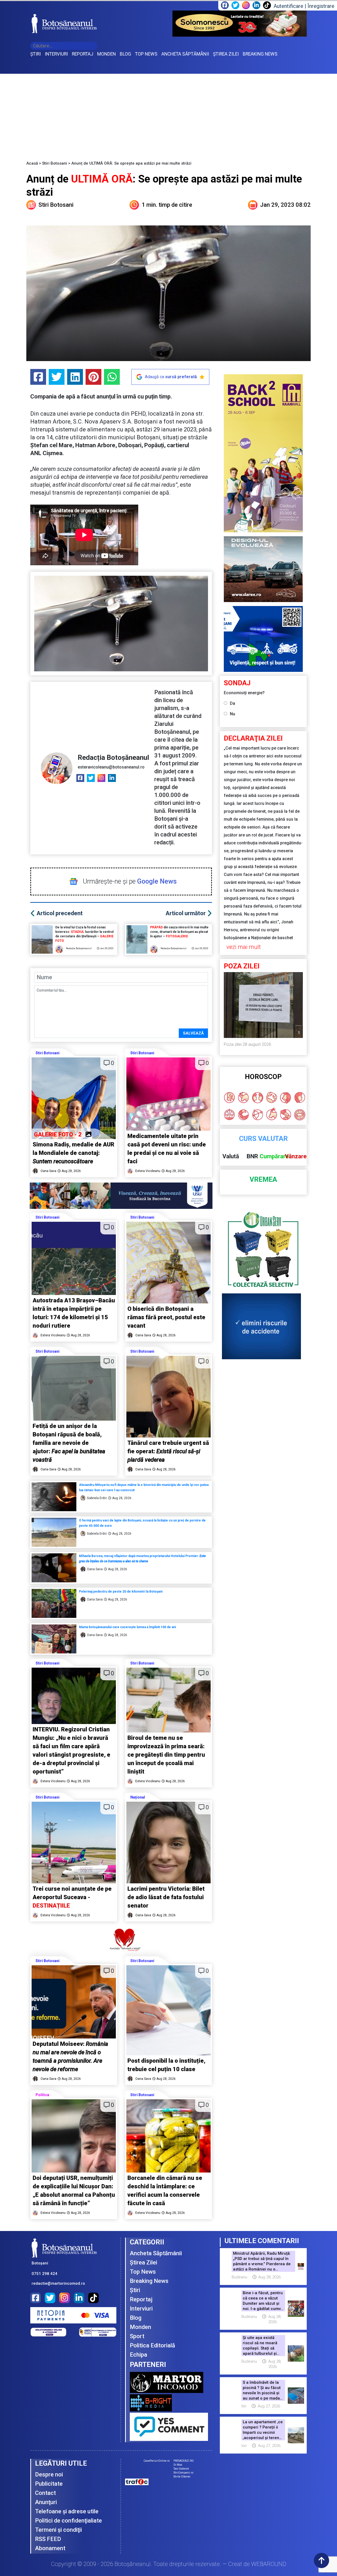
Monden (140, 2327)
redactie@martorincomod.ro (58, 2283)
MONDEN (106, 54)
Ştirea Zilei (143, 2262)
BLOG (125, 54)
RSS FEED (48, 2539)
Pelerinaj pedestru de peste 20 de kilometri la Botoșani (121, 1592)
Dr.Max (178, 2465)
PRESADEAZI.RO (184, 2461)
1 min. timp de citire (167, 205)
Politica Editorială (152, 2345)
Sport (137, 2336)
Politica (42, 2095)
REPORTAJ (83, 54)
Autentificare (288, 6)
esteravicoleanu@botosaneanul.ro (111, 767)
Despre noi (49, 2474)
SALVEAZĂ (193, 1033)
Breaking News (149, 2281)
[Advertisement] (168, 113)
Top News (143, 2272)
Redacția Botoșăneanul (113, 757)
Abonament (50, 2548)
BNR (252, 1156)
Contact (45, 2493)
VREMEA (263, 1179)
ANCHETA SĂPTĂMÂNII (185, 54)
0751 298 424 (44, 2274)
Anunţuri (46, 2502)
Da (232, 703)
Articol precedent (60, 913)
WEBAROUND (269, 2564)
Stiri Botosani (55, 163)
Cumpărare (274, 1156)
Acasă (32, 163)
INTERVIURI (56, 54)
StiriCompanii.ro (183, 2473)
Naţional (138, 1797)
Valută (231, 1156)
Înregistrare (321, 6)
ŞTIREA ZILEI (226, 54)
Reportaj (141, 2299)
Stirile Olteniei (182, 2477)
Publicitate (49, 2484)
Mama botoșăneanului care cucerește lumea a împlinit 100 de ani (127, 1627)
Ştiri (135, 2290)
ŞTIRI (36, 54)
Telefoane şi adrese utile (67, 2511)
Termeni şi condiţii (58, 2530)
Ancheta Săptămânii (156, 2253)
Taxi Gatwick (181, 2469)
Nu (232, 714)
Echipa (138, 2355)
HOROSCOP (263, 1077)
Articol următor (186, 913)
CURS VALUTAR (263, 1139)
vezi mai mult (244, 947)
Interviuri (141, 2309)
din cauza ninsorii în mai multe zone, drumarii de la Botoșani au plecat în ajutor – (179, 932)
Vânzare (296, 1156)
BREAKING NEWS (260, 54)
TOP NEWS (146, 54)
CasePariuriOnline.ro (157, 2461)
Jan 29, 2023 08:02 (285, 205)
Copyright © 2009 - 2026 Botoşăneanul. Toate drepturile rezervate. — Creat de (169, 2564)
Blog (136, 2318)
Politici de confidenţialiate (68, 2521)
